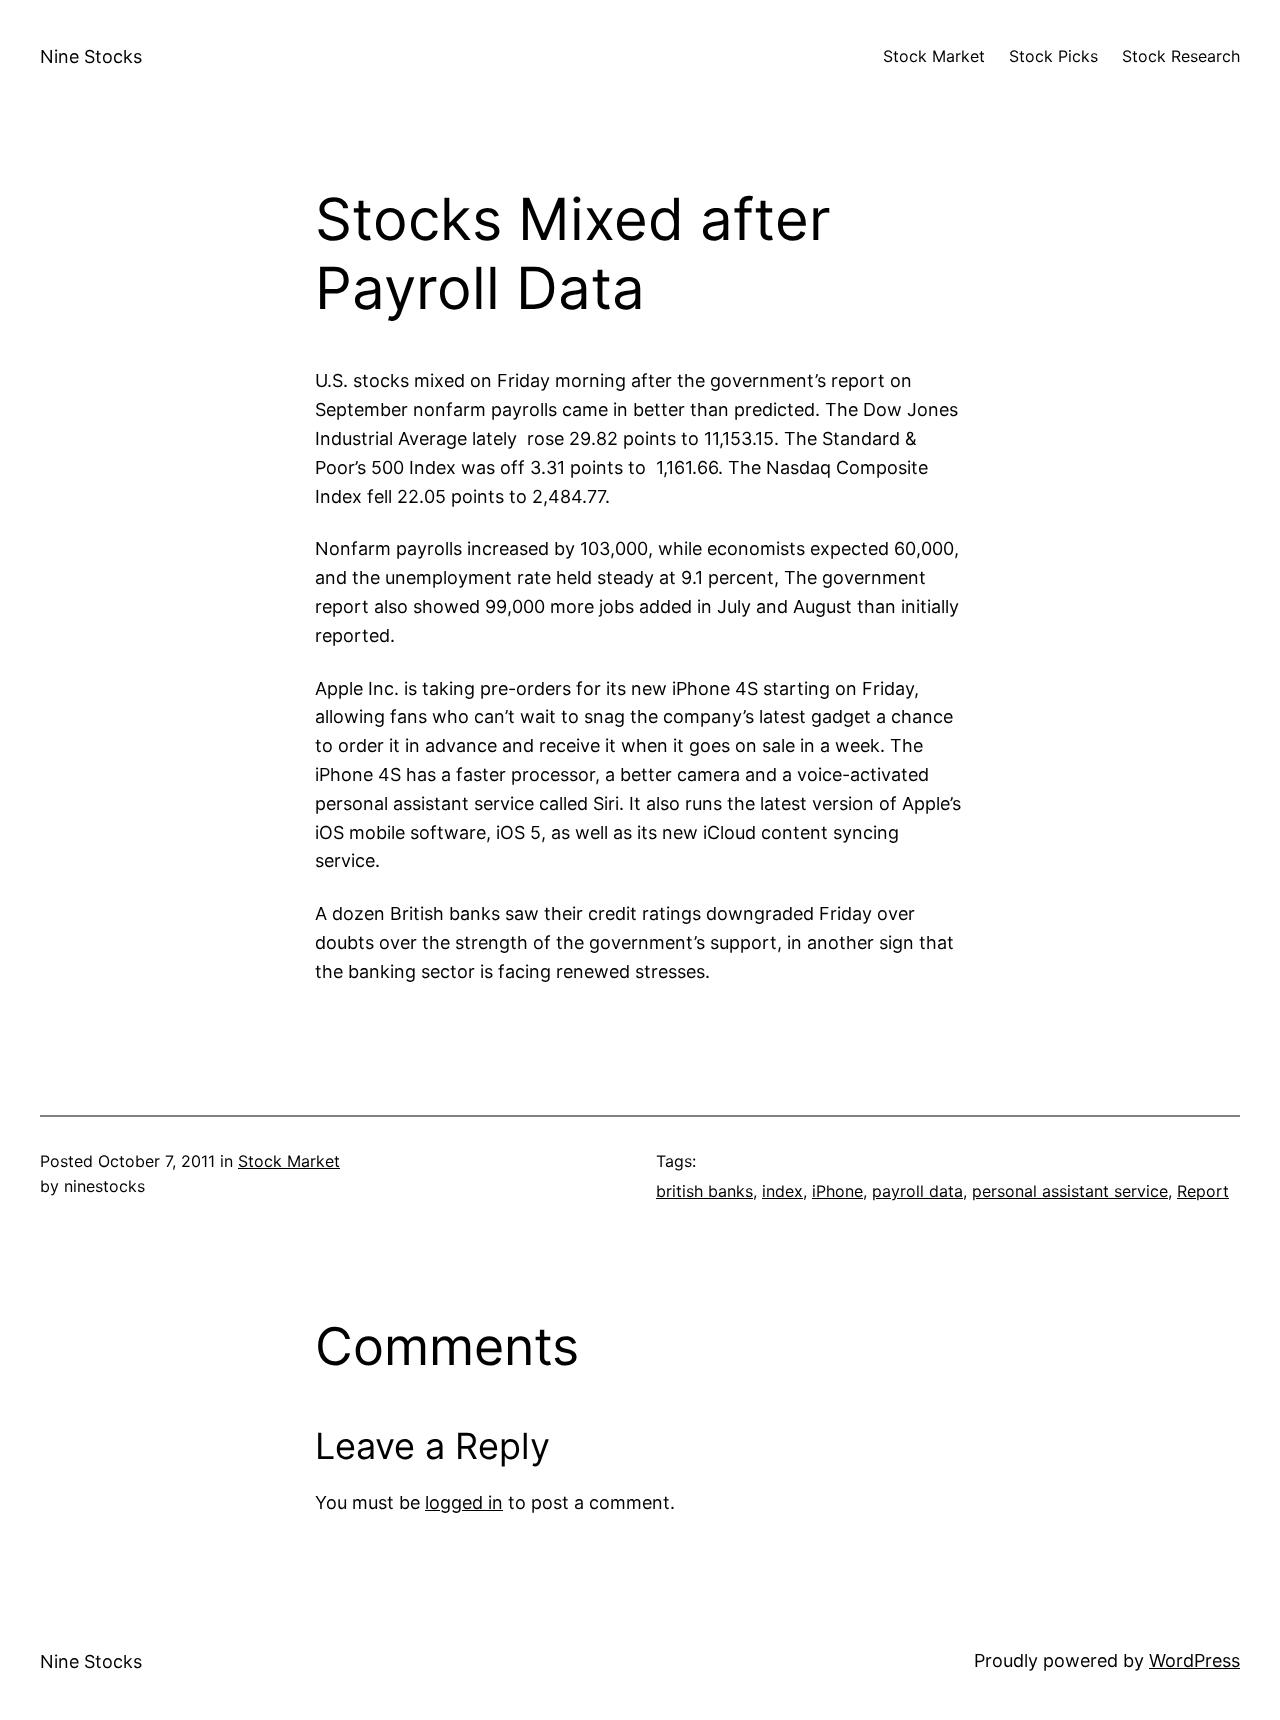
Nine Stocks (91, 56)
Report (1203, 1191)
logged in (464, 1502)
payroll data (917, 1191)
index (782, 1191)
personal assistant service (1070, 1191)
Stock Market (289, 1161)
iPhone (837, 1191)
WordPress (1194, 1660)
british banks (704, 1191)
